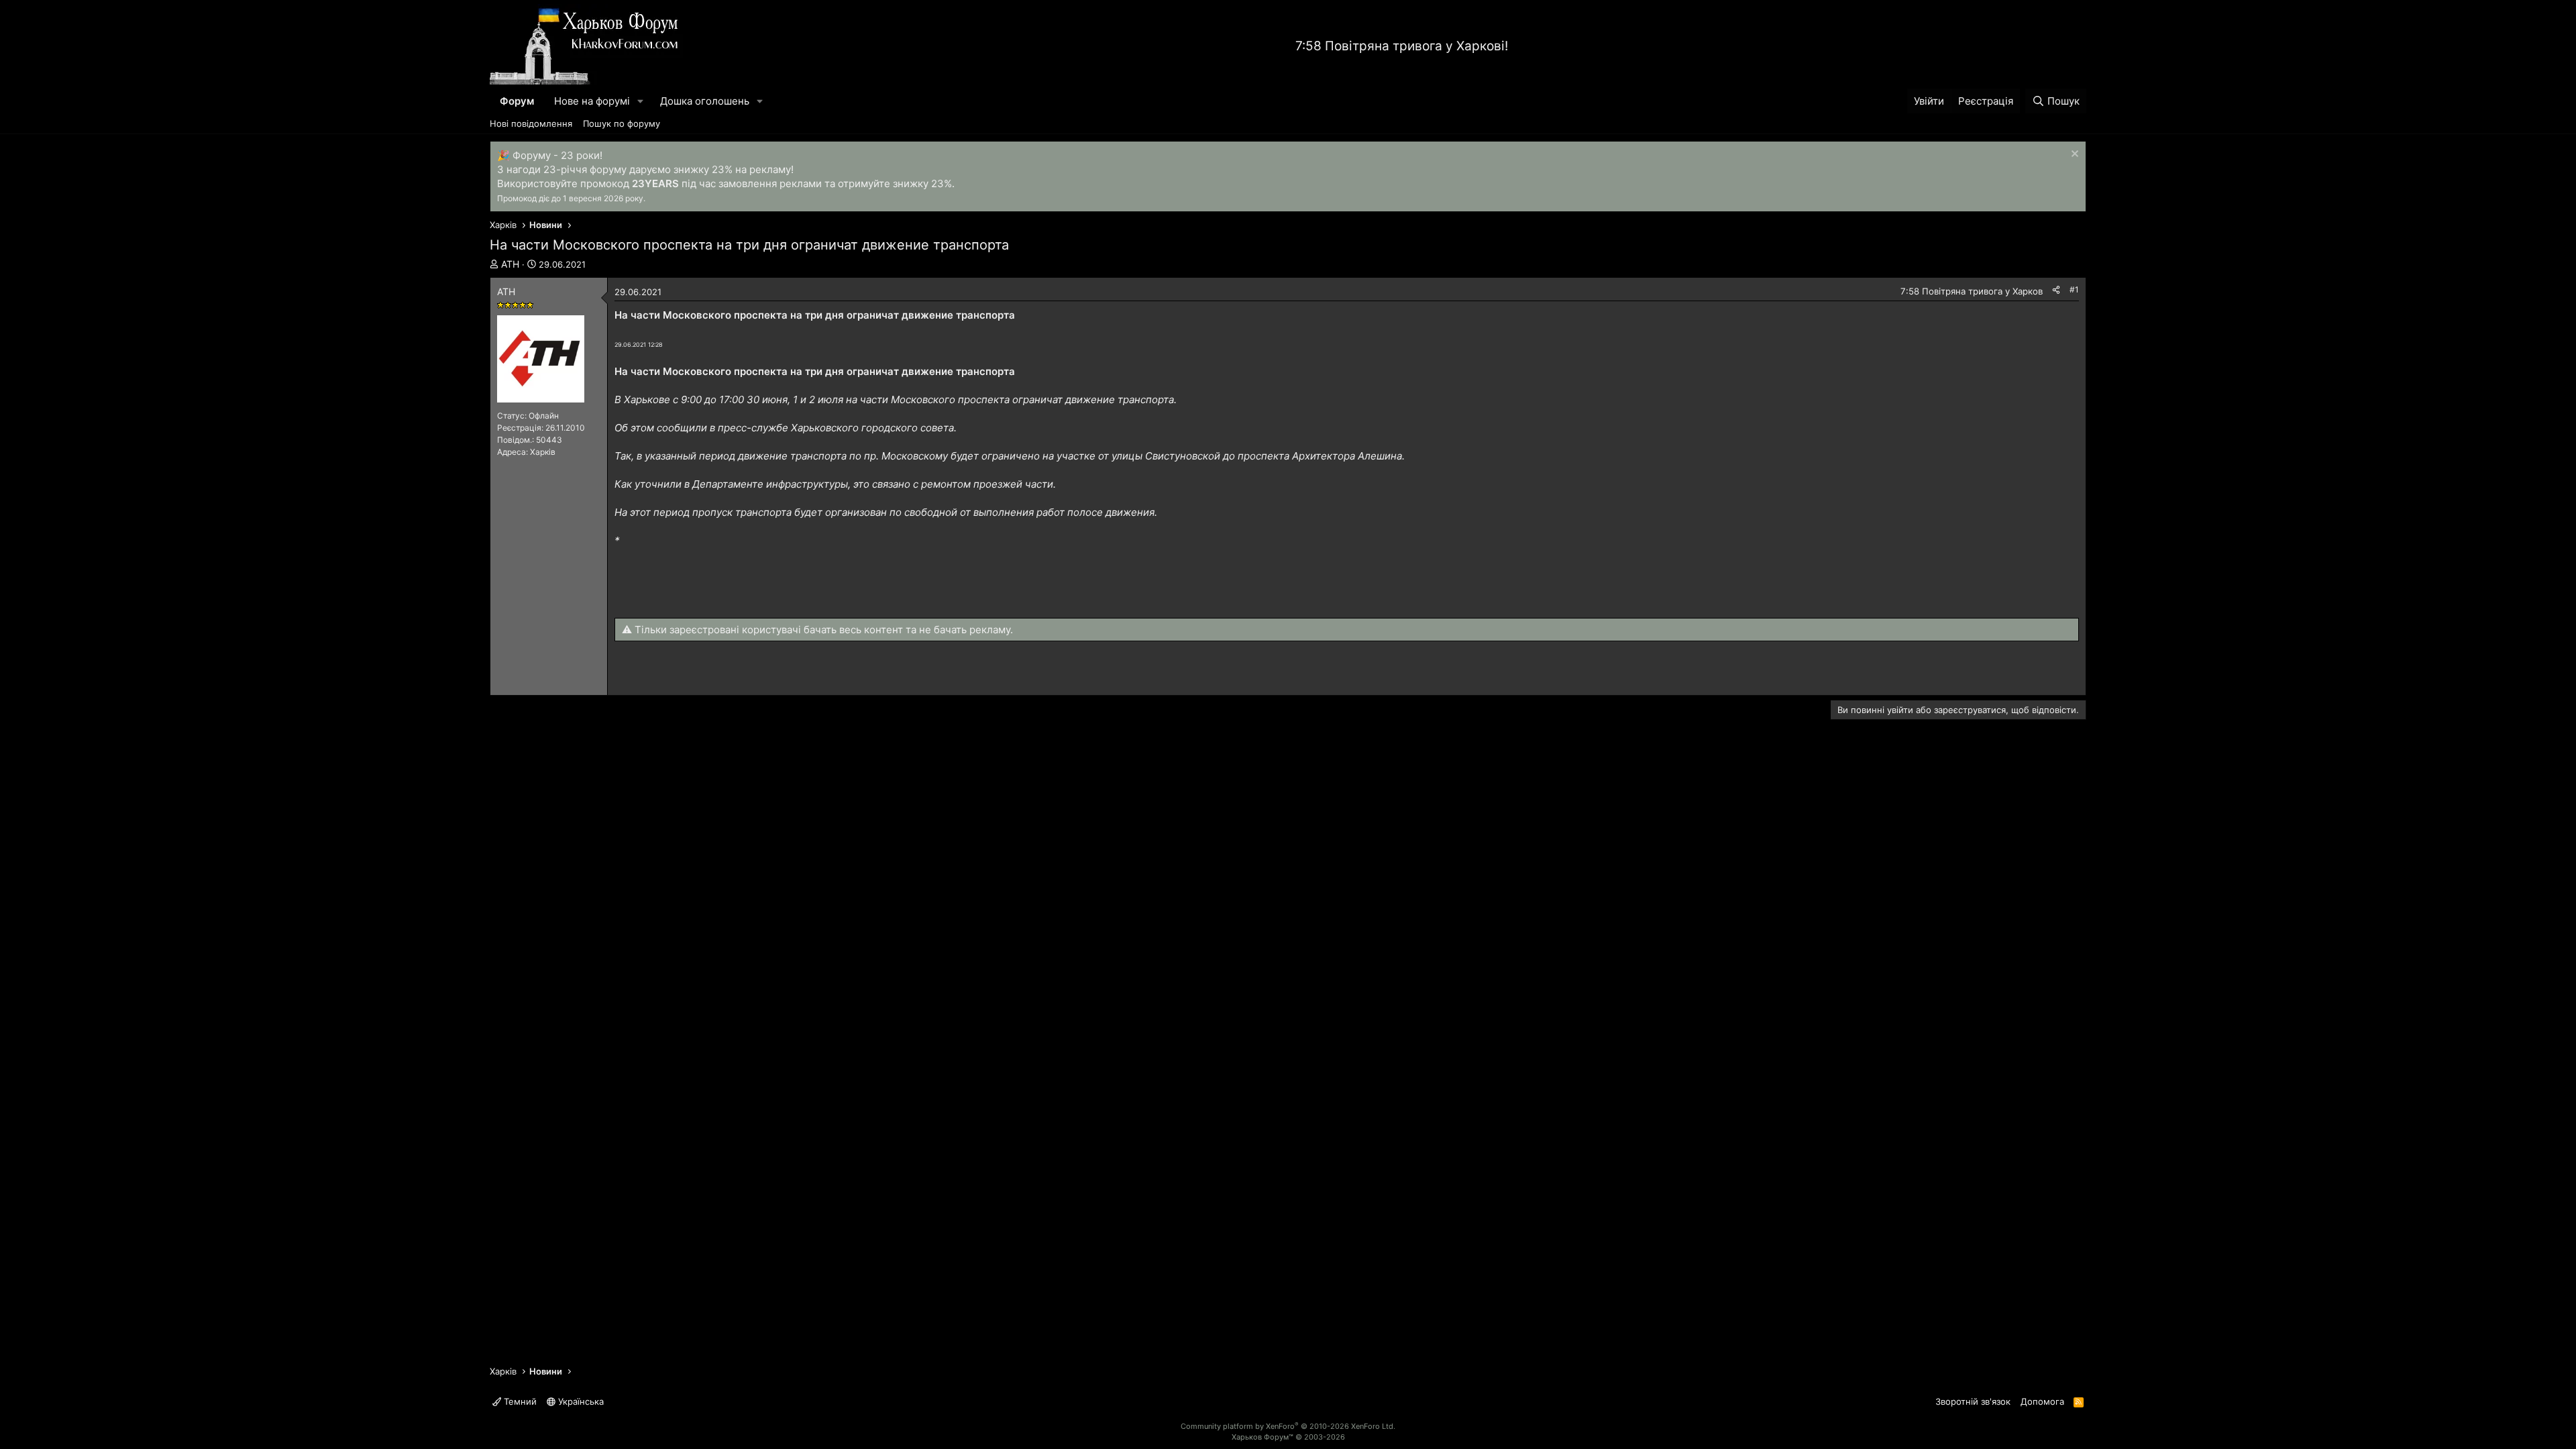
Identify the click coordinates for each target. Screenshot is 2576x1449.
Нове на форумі (592, 101)
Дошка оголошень (705, 101)
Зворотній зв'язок (1973, 1401)
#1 (2074, 289)
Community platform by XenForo (1288, 1426)
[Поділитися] (2056, 290)
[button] (641, 101)
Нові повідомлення (531, 123)
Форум (517, 101)
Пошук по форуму (622, 123)
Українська (580, 1401)
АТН (510, 264)
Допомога (2042, 1401)
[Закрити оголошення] (2073, 155)
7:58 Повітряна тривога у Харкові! (1402, 46)
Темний (519, 1401)
